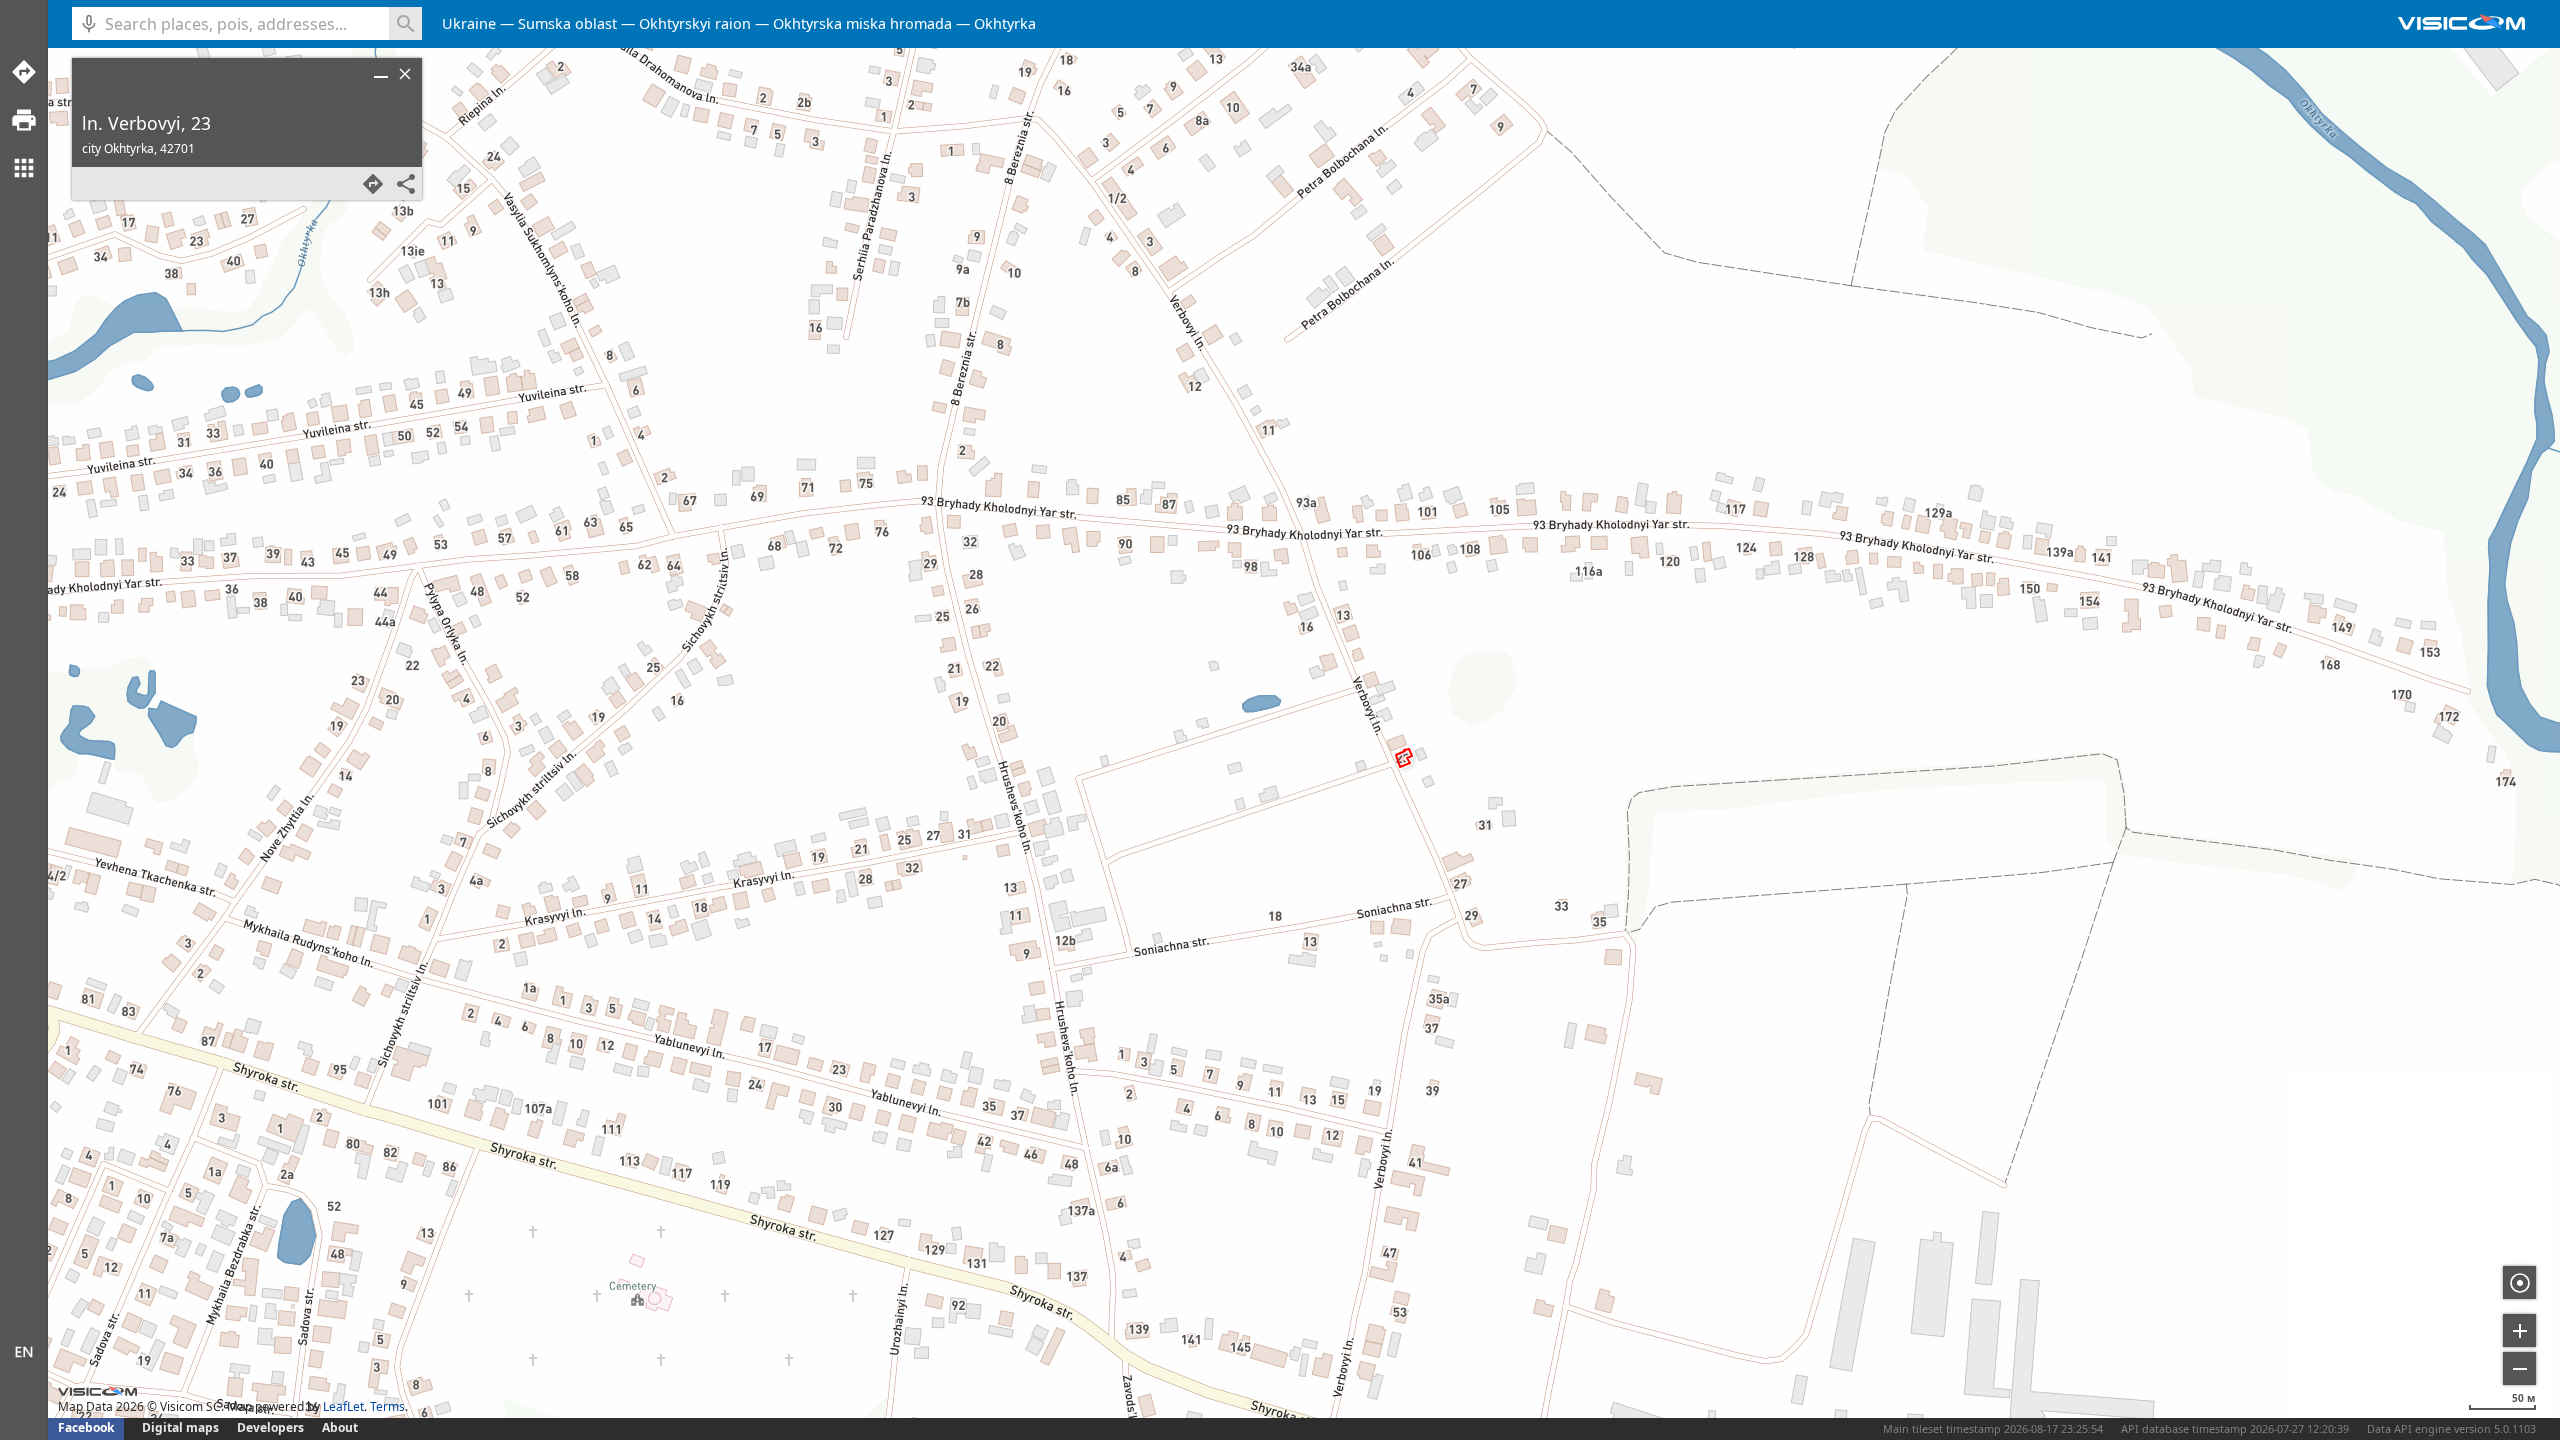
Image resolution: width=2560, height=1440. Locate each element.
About (340, 1427)
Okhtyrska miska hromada (862, 23)
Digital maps (182, 1427)
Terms (387, 1406)
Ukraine (469, 23)
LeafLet (343, 1406)
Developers (270, 1427)
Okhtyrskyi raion (695, 23)
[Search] (405, 23)
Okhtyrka (1005, 23)
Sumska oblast (567, 23)
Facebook (86, 1427)
